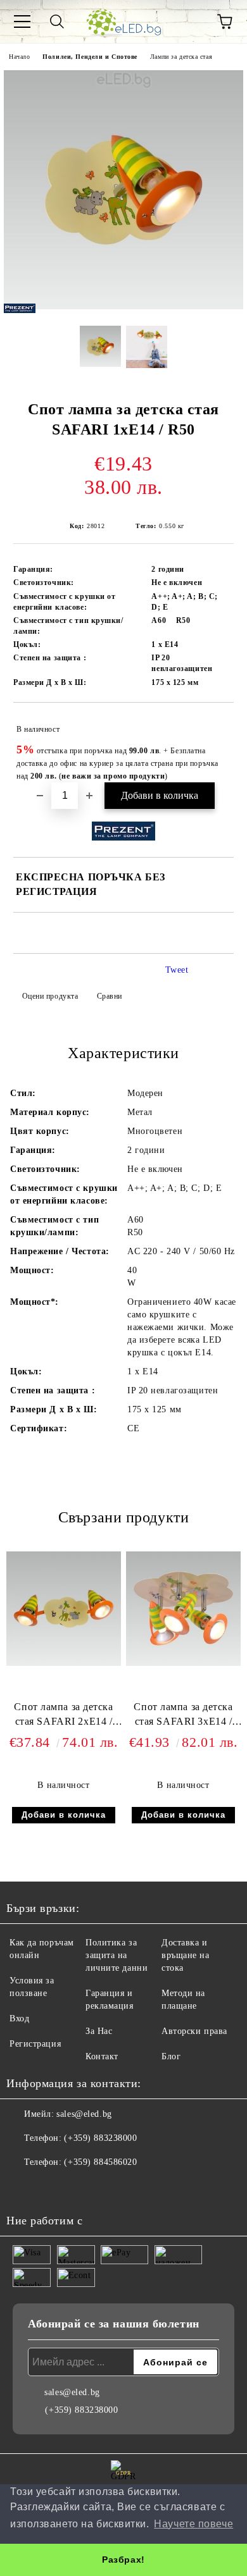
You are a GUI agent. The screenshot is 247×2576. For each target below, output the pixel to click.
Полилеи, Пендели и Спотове (90, 57)
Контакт (102, 2056)
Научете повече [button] (193, 2524)
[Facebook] (23, 2188)
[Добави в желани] (216, 724)
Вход (19, 2018)
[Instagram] (51, 2188)
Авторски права (194, 2031)
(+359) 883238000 (100, 2138)
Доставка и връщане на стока (186, 1955)
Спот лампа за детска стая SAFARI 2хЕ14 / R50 (63, 1717)
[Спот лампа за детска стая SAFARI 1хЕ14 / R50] (123, 306)
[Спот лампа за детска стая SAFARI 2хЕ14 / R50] (64, 1663)
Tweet (177, 970)
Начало (19, 57)
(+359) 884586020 (100, 2162)
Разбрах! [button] (123, 2560)
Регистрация (35, 2044)
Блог (171, 2056)
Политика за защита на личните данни (117, 1955)
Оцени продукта (50, 996)
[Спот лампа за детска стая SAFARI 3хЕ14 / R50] (183, 1663)
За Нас (99, 2031)
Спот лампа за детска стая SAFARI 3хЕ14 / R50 (183, 1717)
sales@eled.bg (84, 2114)
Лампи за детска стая (181, 57)
